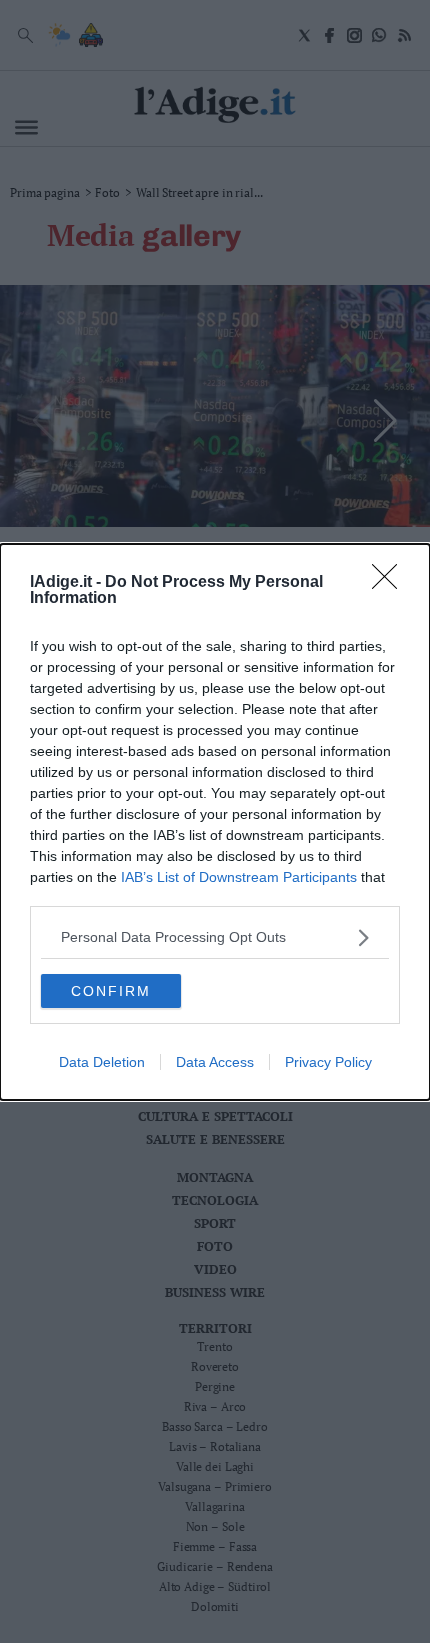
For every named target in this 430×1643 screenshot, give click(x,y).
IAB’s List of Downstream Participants (239, 877)
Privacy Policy (328, 1062)
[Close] (391, 583)
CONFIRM (111, 991)
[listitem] (215, 937)
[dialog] (215, 822)
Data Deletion (102, 1062)
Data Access (215, 1062)
